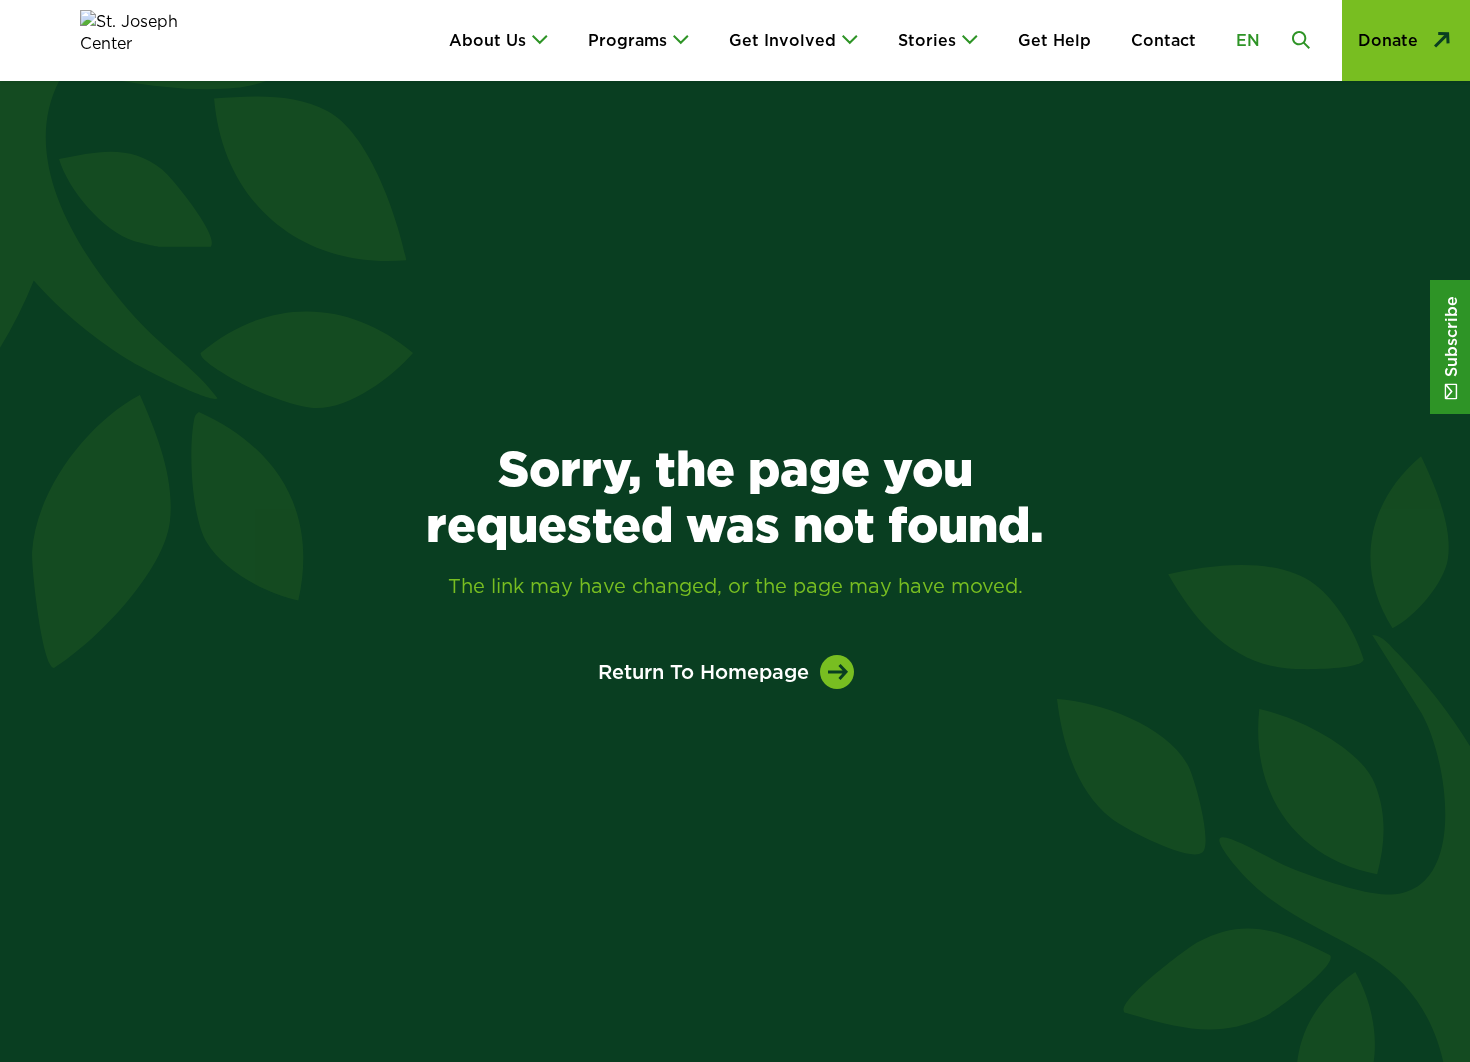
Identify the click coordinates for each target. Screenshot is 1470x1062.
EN (1248, 40)
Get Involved (782, 40)
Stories (927, 40)
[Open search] (1301, 40)
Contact (1163, 40)
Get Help (1054, 40)
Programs (627, 40)
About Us (487, 40)
